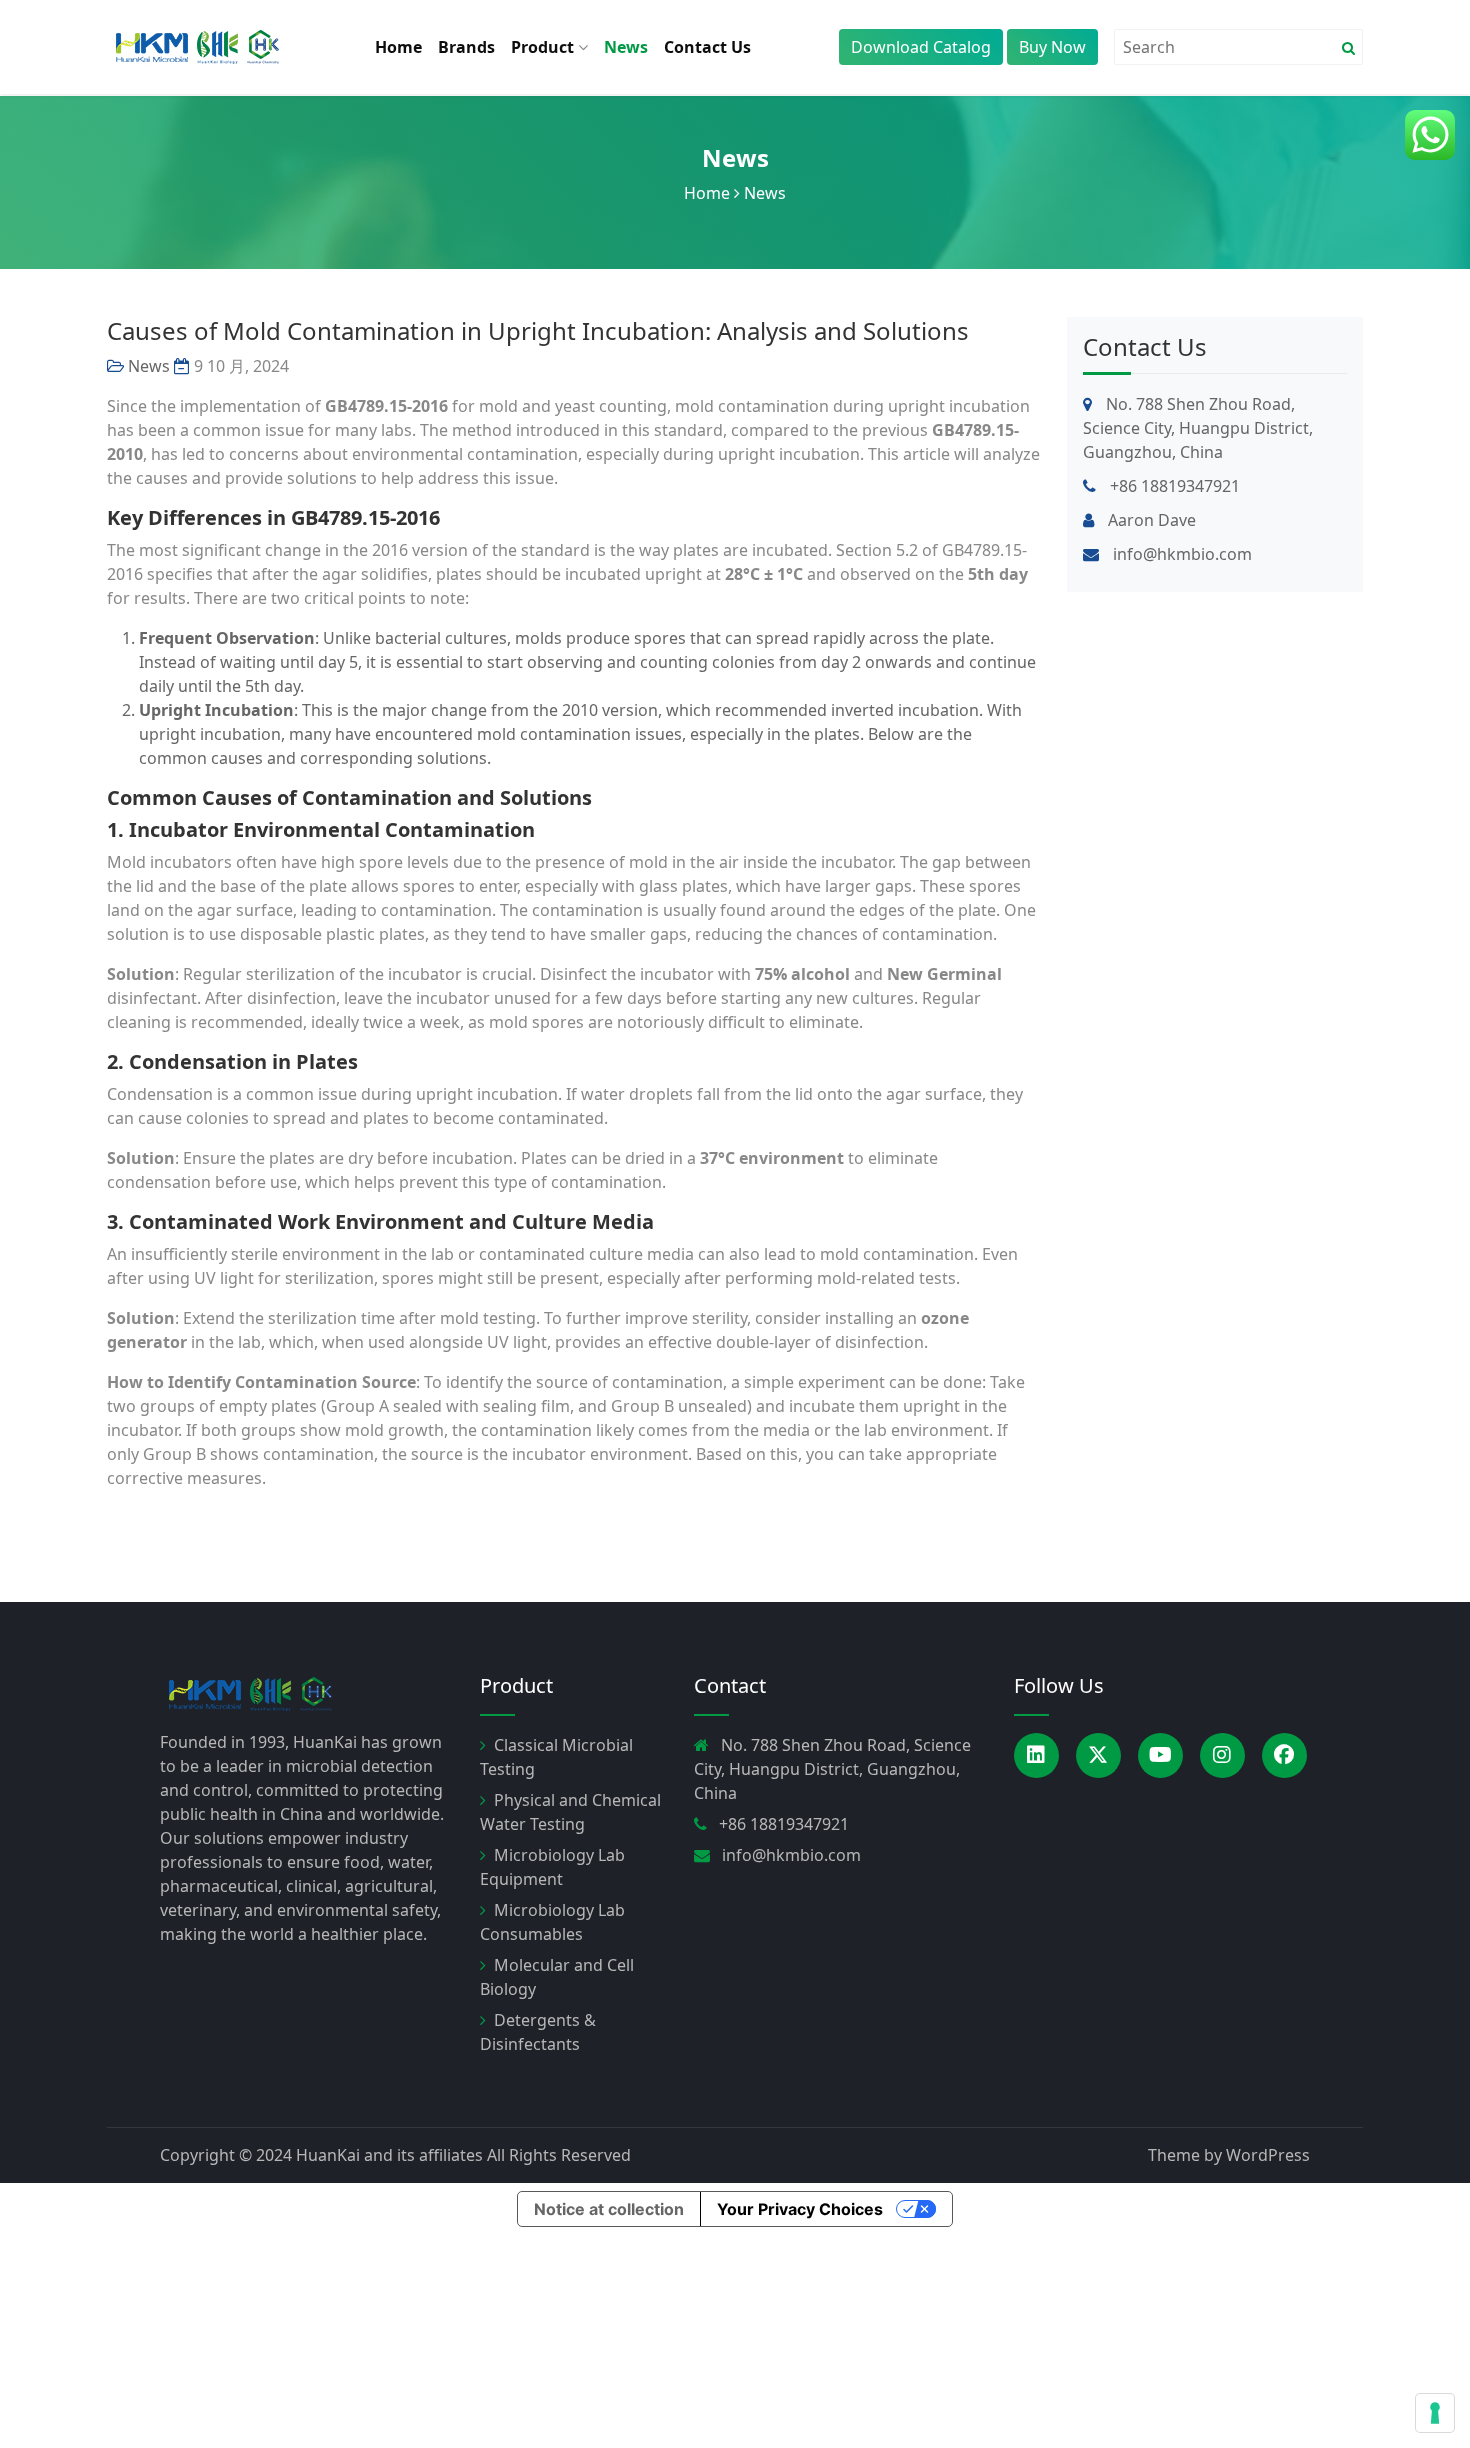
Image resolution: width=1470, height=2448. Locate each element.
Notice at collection (609, 2209)
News (626, 47)
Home (398, 47)
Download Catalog (921, 47)
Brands (466, 47)
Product (544, 47)
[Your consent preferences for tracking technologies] (1435, 2413)
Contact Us (707, 47)
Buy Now (1052, 47)
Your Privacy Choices (800, 2209)
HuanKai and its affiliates (389, 2155)
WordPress (1268, 2155)
